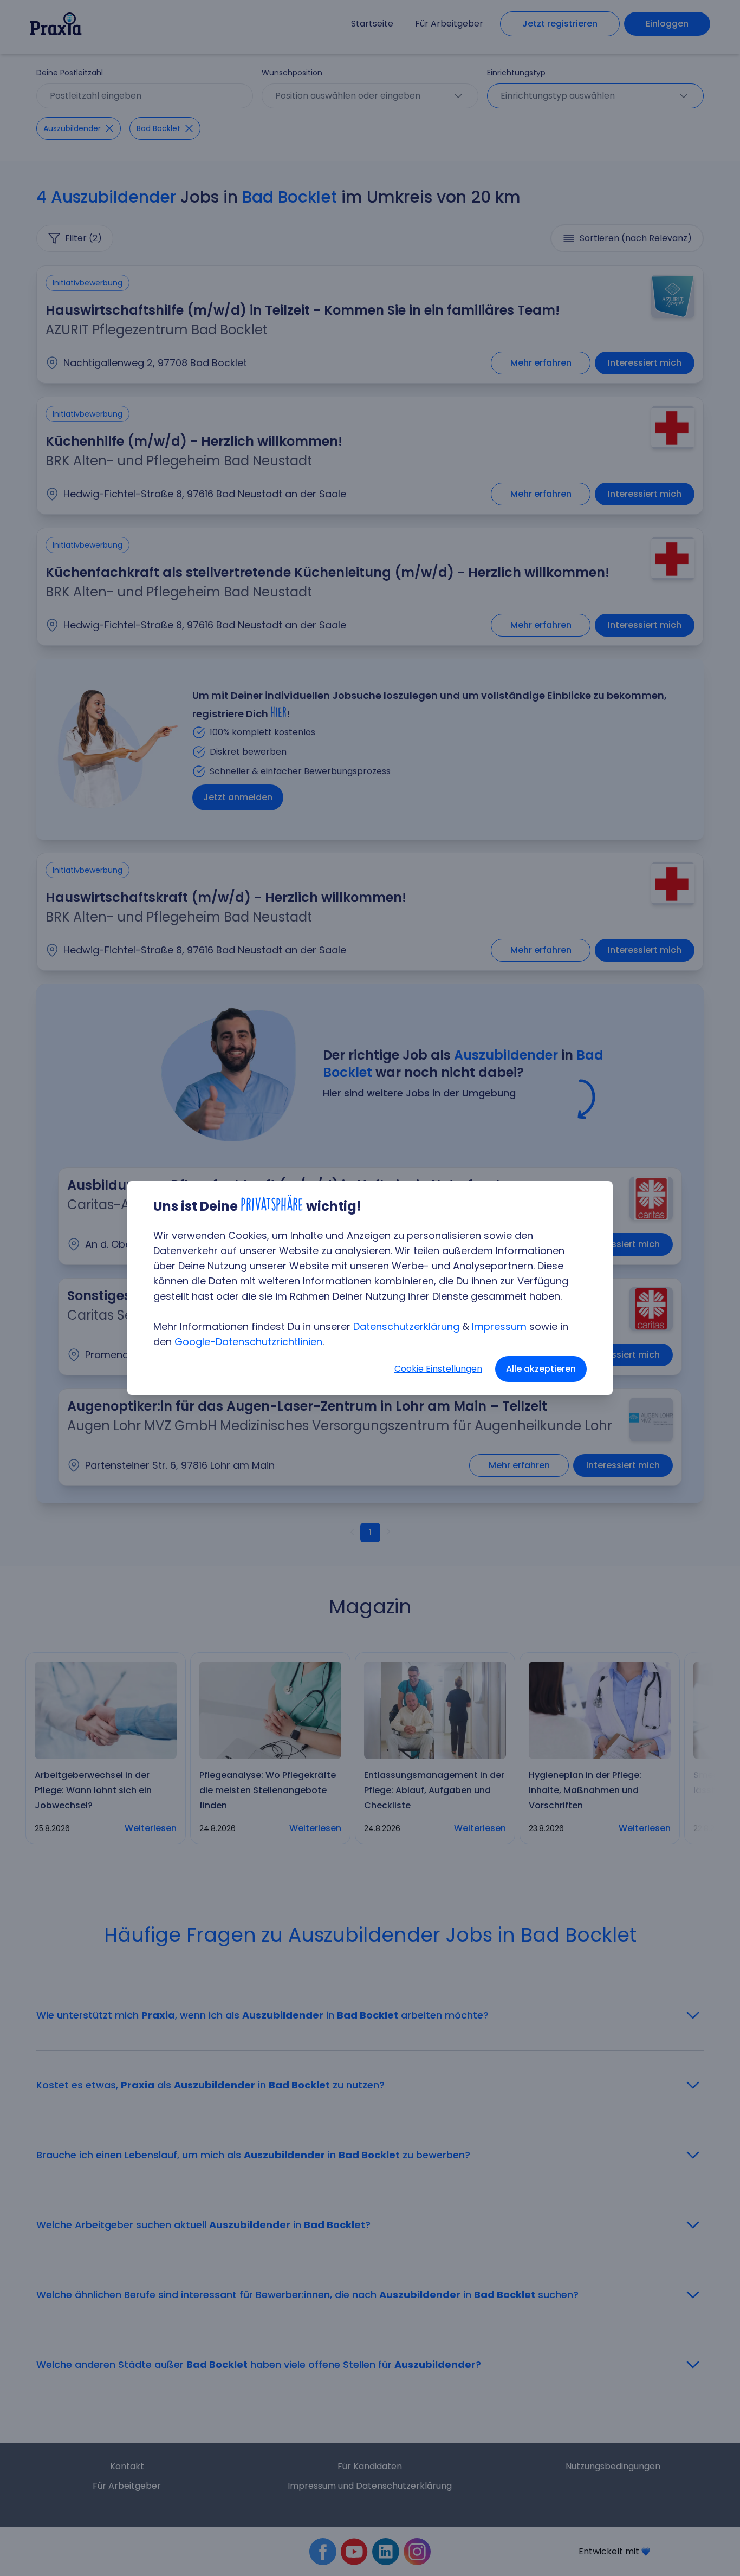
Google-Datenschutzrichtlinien (248, 1342)
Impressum (499, 1326)
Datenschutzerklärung (406, 1326)
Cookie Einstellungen (438, 1369)
